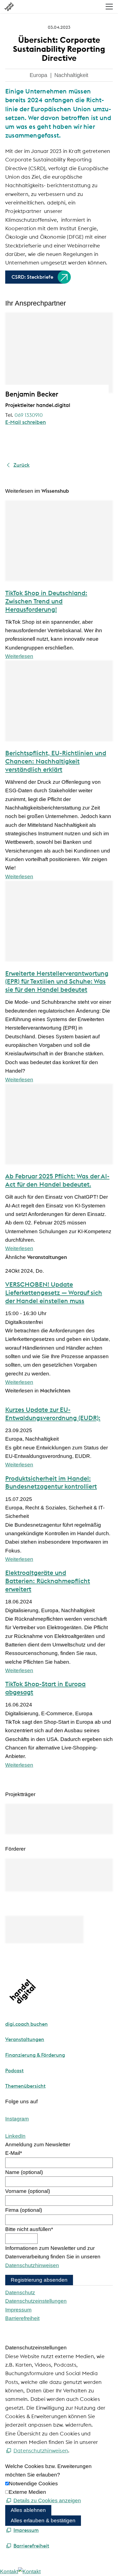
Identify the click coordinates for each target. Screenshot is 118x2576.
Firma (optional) (24, 2210)
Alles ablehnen (28, 2510)
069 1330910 (29, 415)
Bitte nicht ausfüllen (29, 2229)
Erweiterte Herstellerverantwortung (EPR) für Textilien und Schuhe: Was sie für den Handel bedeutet (57, 981)
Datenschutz (20, 2293)
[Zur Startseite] (9, 7)
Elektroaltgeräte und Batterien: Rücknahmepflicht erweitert (48, 1581)
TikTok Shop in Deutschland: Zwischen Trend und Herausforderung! (46, 601)
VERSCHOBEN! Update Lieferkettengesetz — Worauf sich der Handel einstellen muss (54, 1293)
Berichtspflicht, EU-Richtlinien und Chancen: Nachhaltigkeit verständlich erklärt (56, 761)
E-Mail (14, 2153)
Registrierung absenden (39, 2280)
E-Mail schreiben (26, 422)
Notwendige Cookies (33, 2484)
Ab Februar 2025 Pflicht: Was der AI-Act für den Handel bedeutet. (57, 1180)
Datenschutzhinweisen (32, 2265)
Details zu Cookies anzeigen (47, 2501)
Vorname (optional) (28, 2191)
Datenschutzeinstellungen (36, 2301)
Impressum (18, 2310)
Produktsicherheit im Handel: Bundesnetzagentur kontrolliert (51, 1482)
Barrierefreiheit (22, 2318)
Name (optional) (24, 2172)
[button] (109, 7)
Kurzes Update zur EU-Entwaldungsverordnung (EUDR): (53, 1414)
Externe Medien (27, 2492)
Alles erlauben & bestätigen (43, 2521)
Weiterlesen (19, 656)
